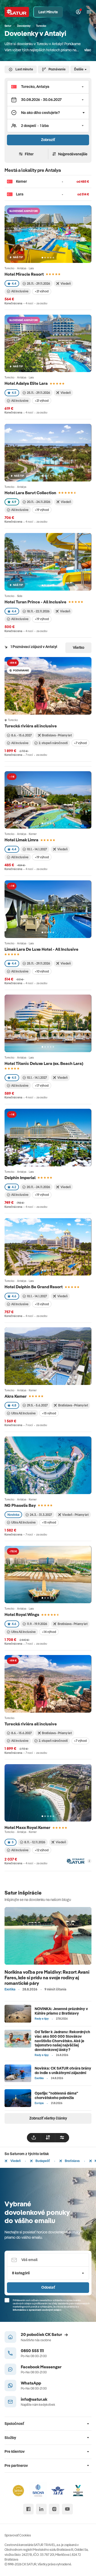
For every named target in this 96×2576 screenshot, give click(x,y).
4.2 (14, 1187)
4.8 (14, 1405)
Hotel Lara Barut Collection (30, 493)
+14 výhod (49, 1632)
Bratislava (72, 2161)
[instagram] (54, 2509)
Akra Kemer (16, 1396)
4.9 (14, 502)
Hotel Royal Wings (22, 1614)
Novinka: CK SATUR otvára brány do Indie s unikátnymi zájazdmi (63, 2070)
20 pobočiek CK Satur (41, 2334)
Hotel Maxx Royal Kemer (27, 1827)
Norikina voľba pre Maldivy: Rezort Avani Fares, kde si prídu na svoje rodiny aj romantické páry (47, 1977)
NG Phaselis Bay (20, 1505)
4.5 (14, 393)
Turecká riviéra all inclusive (31, 726)
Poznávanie (57, 69)
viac (88, 50)
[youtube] (67, 2509)
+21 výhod (42, 291)
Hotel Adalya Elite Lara (26, 383)
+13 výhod (42, 1304)
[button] (48, 87)
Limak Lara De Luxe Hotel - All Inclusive (41, 949)
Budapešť (42, 2161)
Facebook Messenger (41, 2367)
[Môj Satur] (78, 12)
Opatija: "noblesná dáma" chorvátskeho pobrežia (56, 2095)
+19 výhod (42, 510)
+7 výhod (80, 743)
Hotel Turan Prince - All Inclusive (35, 602)
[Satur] (17, 12)
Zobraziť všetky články (48, 2118)
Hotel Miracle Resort (24, 274)
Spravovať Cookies (18, 2535)
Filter (29, 154)
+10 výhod (42, 971)
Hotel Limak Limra (21, 840)
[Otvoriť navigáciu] (89, 12)
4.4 (14, 283)
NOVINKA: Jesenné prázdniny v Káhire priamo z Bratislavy (61, 2011)
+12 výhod (42, 1850)
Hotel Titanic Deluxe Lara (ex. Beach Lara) (44, 1063)
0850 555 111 (32, 2351)
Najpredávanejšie (73, 154)
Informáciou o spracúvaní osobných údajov (37, 2310)
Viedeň (15, 2161)
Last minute (24, 69)
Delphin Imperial (20, 1178)
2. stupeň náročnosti (53, 743)
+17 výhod (42, 1086)
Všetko (79, 647)
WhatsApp (31, 2383)
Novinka (13, 1515)
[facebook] (29, 2509)
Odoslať (48, 2287)
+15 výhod (49, 1413)
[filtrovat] (62, 2138)
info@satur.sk (34, 2399)
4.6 (14, 1296)
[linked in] (41, 2509)
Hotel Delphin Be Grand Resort (34, 1287)
